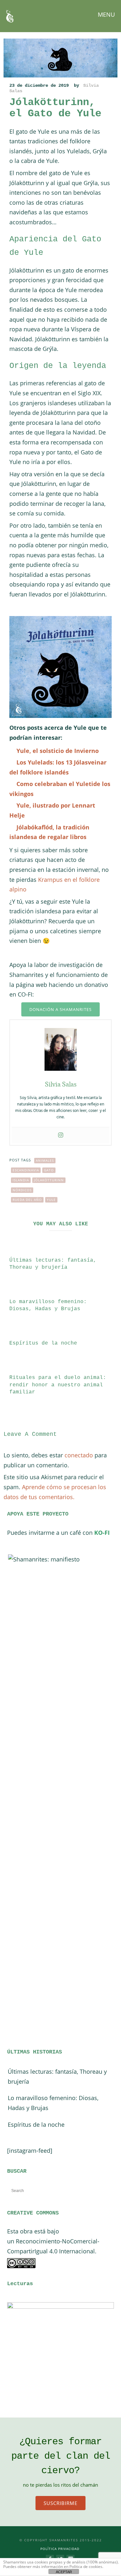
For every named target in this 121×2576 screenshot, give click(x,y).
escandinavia (26, 1170)
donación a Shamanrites (60, 1009)
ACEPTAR (64, 2572)
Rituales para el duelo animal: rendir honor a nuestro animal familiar (58, 1385)
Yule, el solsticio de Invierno (58, 751)
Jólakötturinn (49, 1180)
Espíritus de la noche (43, 1343)
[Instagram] (61, 1135)
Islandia (21, 1180)
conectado (79, 1455)
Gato (49, 1170)
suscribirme (60, 2503)
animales (45, 1160)
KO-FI (102, 1533)
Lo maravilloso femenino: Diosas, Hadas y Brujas (53, 2103)
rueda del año (27, 1200)
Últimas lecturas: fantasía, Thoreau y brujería (57, 2076)
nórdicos (22, 1190)
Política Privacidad (60, 2549)
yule (51, 1200)
